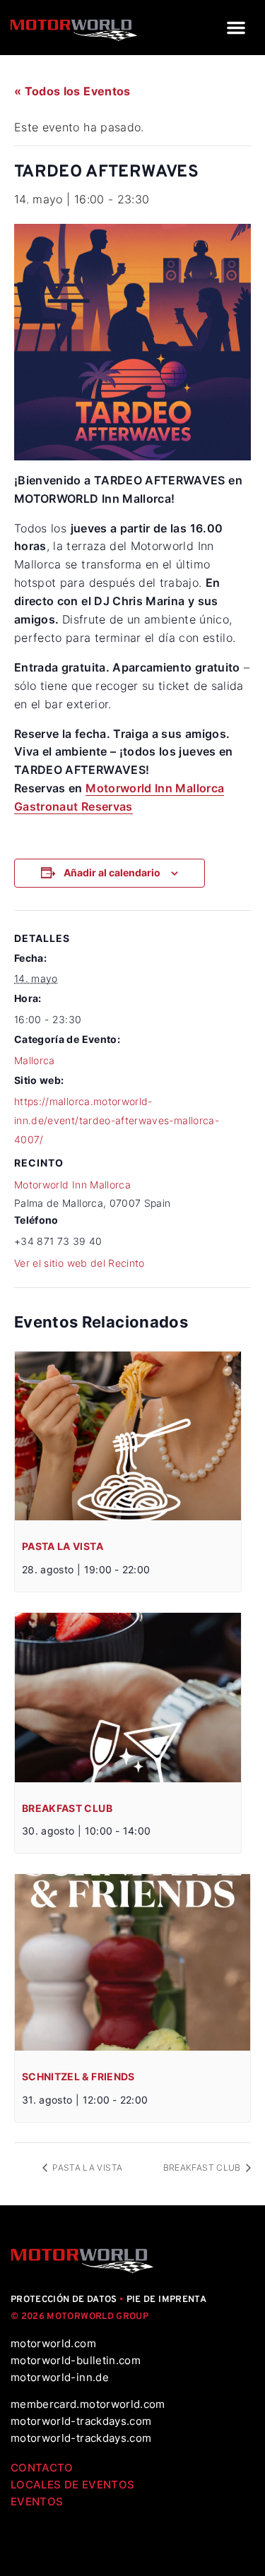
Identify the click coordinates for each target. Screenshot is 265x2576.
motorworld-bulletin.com (76, 2360)
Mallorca (35, 1060)
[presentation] (128, 1436)
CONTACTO (42, 2468)
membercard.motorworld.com (88, 2404)
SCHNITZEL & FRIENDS (78, 2076)
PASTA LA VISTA (63, 1546)
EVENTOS (37, 2502)
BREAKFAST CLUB (67, 1808)
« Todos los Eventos (72, 91)
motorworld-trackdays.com (81, 2421)
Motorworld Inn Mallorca (72, 1185)
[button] (236, 28)
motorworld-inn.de (60, 2377)
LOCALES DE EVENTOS (72, 2485)
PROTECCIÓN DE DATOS (64, 2300)
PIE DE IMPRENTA (166, 2300)
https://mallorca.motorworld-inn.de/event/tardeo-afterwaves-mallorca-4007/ (117, 1120)
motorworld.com (53, 2343)
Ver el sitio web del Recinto (79, 1263)
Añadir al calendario (112, 872)
